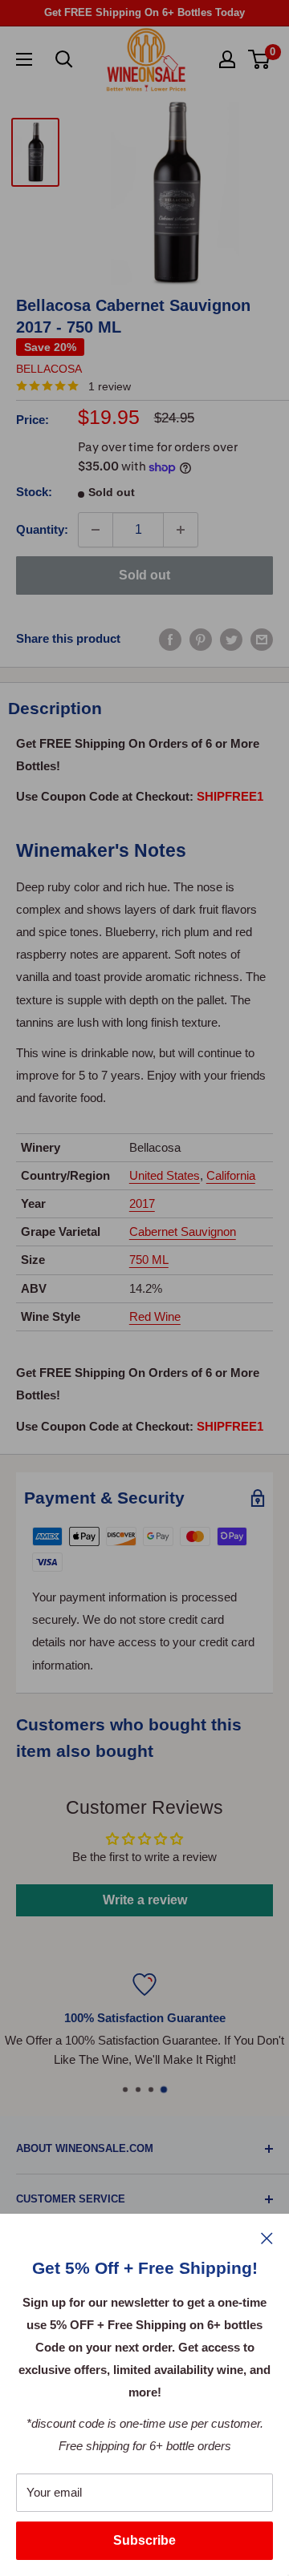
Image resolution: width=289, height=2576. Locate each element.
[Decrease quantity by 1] (96, 530)
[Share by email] (262, 638)
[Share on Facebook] (170, 638)
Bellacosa (49, 369)
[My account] (227, 59)
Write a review (145, 1900)
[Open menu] (24, 59)
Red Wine (155, 1316)
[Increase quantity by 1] (181, 530)
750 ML (149, 1260)
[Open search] (64, 59)
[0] (260, 59)
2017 (142, 1203)
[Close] (267, 2238)
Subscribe (144, 2540)
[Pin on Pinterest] (201, 638)
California (231, 1175)
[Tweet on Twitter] (231, 638)
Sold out (144, 575)
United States (165, 1175)
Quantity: (42, 529)
